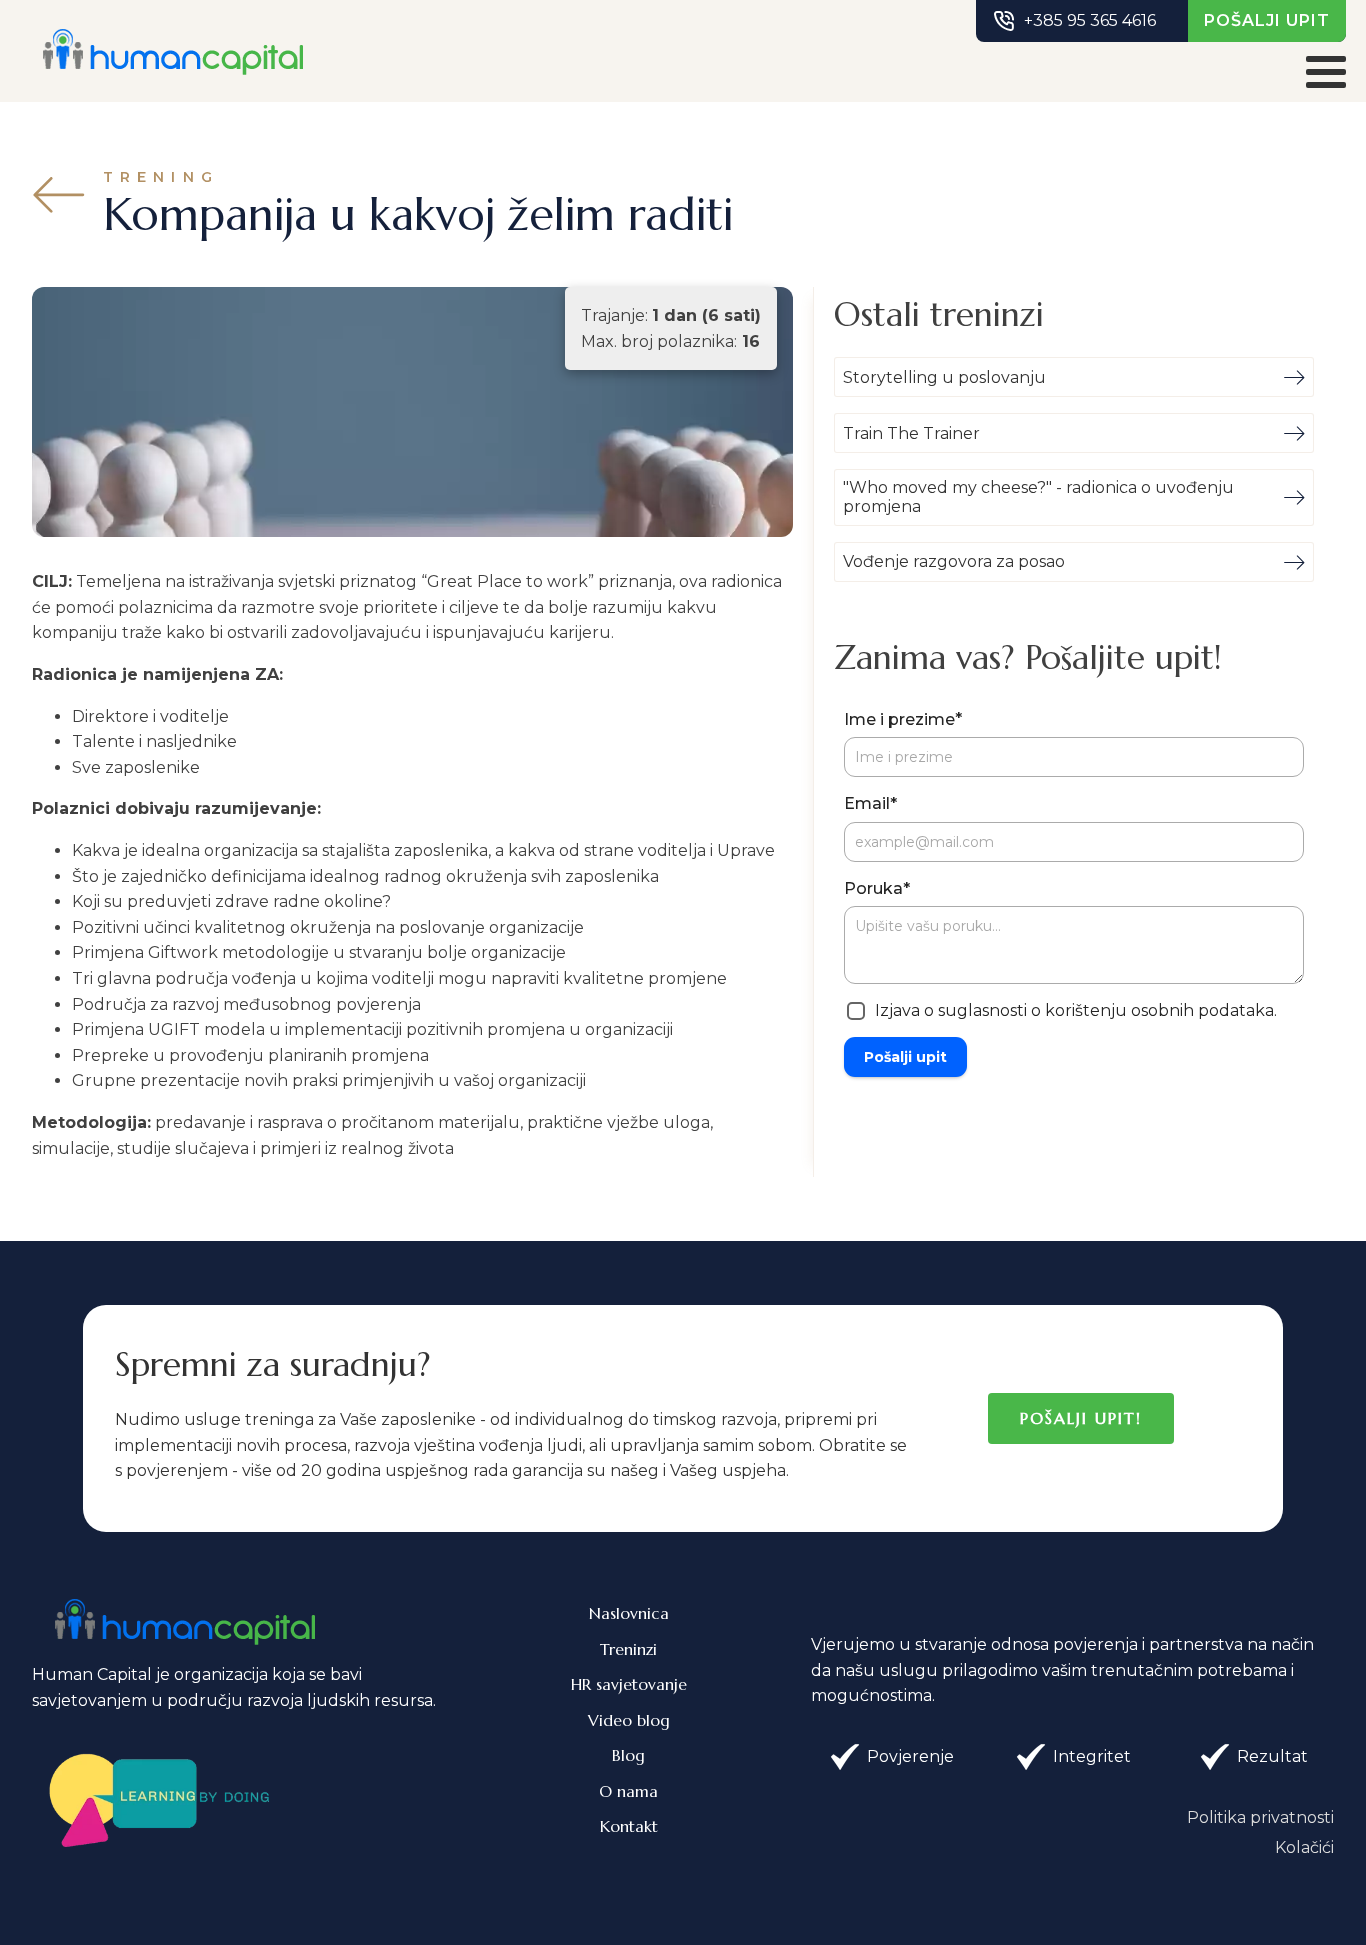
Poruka (877, 888)
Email (870, 803)
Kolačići (1304, 1847)
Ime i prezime (903, 718)
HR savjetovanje (629, 1684)
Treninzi (628, 1649)
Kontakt (629, 1826)
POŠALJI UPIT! (1081, 1418)
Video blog (629, 1720)
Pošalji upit (905, 1057)
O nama (628, 1791)
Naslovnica (629, 1613)
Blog (628, 1755)
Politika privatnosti (1260, 1817)
